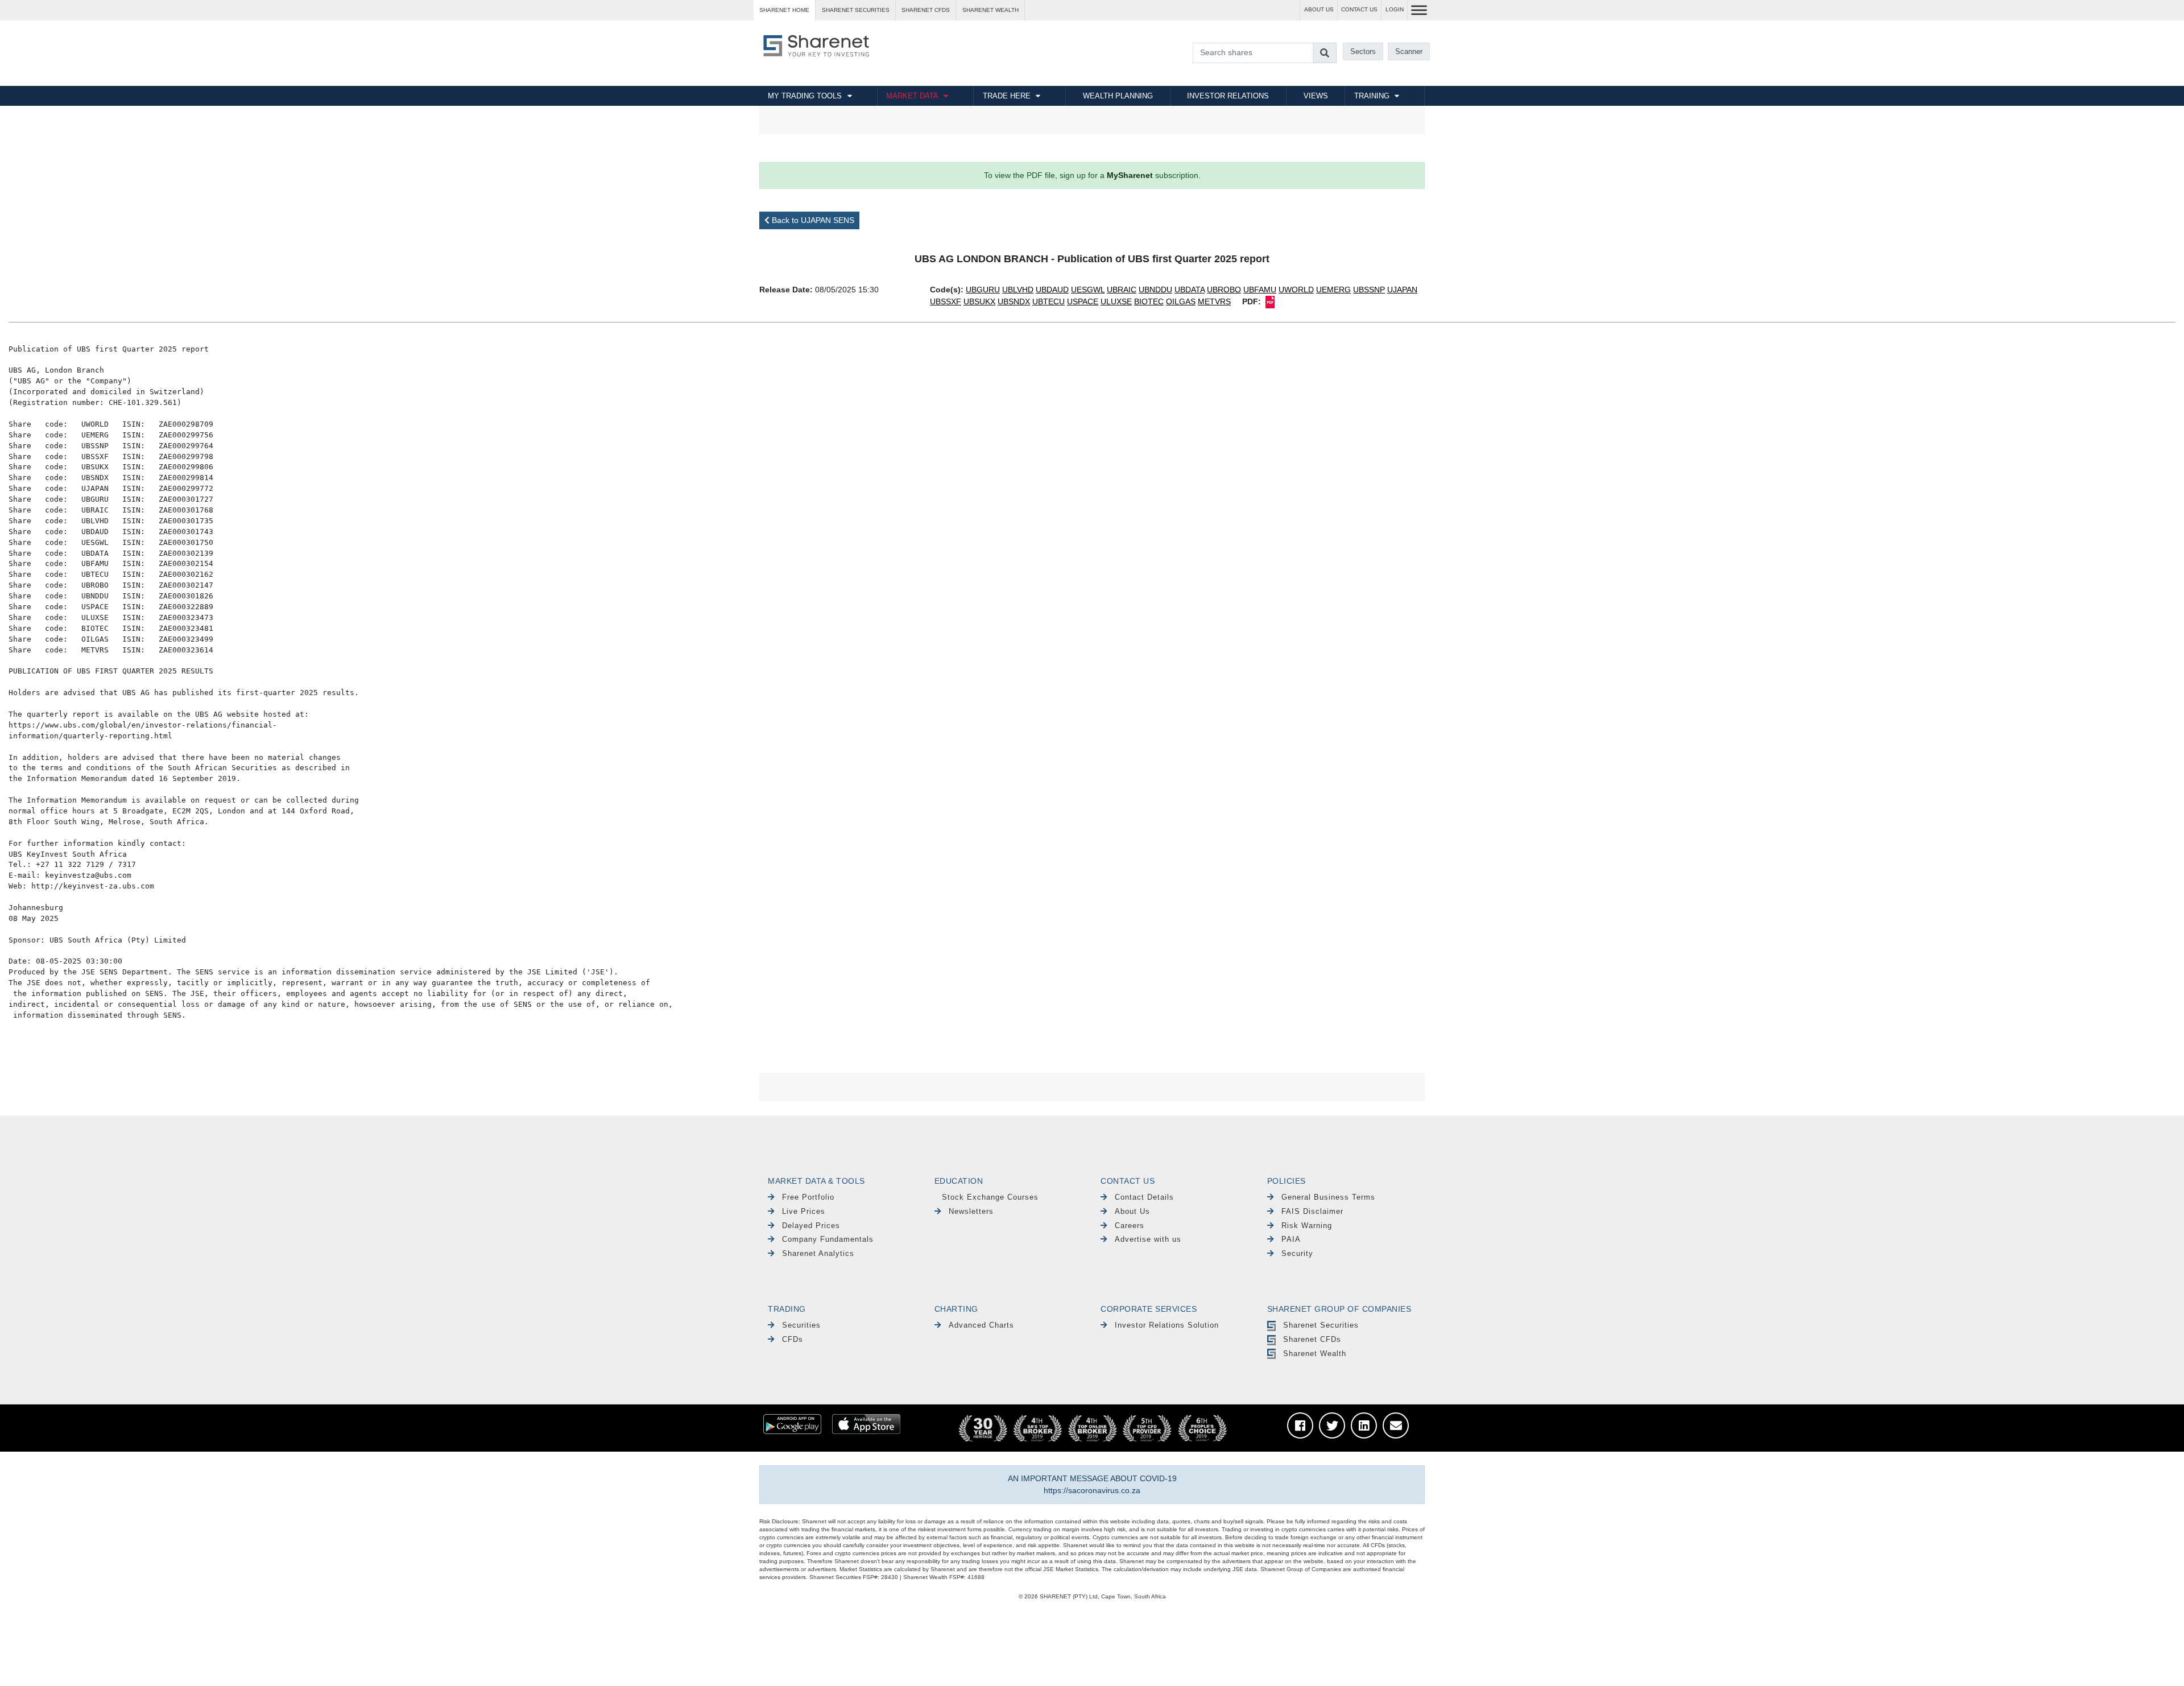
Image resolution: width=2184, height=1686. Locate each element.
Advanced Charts (981, 1325)
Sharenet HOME (784, 10)
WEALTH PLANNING (1118, 96)
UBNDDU (1155, 290)
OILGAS (1181, 301)
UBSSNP (1369, 290)
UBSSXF (946, 301)
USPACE (1083, 301)
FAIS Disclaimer (1312, 1211)
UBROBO (1224, 290)
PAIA (1291, 1239)
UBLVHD (1018, 290)
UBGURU (983, 290)
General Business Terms (1328, 1197)
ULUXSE (1116, 301)
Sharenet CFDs (926, 10)
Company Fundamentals (828, 1239)
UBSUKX (979, 301)
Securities (801, 1325)
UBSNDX (1014, 301)
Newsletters (971, 1211)
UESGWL (1088, 290)
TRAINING (1372, 96)
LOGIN (1395, 9)
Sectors (1363, 51)
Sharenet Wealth (1315, 1354)
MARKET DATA (912, 96)
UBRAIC (1122, 290)
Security (1297, 1253)
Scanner (1409, 51)
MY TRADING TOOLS (805, 96)
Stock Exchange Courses (990, 1197)
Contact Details (1144, 1197)
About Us (1132, 1211)
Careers (1130, 1226)
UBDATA (1190, 290)
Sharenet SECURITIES (856, 10)
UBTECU (1048, 301)
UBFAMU (1260, 290)
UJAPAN (1402, 290)
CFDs (793, 1339)
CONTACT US (1359, 9)
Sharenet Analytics (818, 1253)
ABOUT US (1319, 9)
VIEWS (1316, 96)
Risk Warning (1307, 1226)
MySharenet (1130, 175)
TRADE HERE (1007, 96)
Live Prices (804, 1211)
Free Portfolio (808, 1197)
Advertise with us (1148, 1239)
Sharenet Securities (1321, 1325)
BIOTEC (1149, 301)
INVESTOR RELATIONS (1228, 96)
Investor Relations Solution (1167, 1325)
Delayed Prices (811, 1226)
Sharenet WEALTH (990, 10)
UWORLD (1296, 290)
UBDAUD (1052, 290)
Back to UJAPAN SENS (812, 220)
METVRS (1214, 301)
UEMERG (1333, 290)
